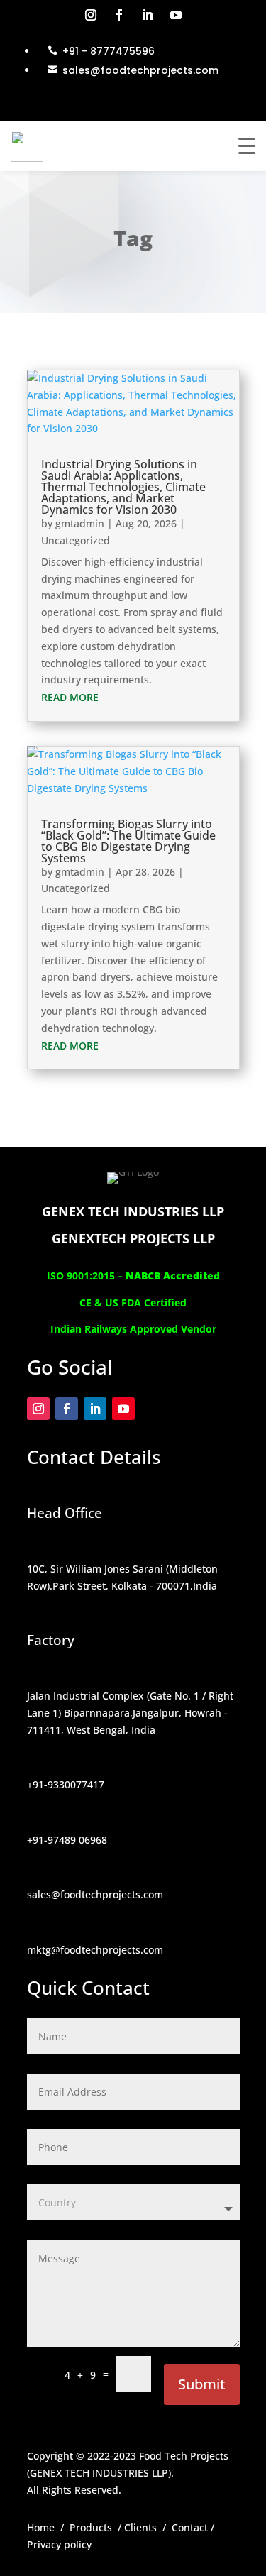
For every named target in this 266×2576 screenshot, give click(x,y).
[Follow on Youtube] (176, 15)
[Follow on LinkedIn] (148, 15)
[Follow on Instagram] (91, 15)
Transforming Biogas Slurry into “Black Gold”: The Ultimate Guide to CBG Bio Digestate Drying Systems (128, 841)
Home (41, 2527)
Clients (140, 2527)
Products (91, 2527)
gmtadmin (80, 523)
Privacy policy (59, 2544)
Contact (190, 2527)
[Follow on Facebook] (119, 15)
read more (70, 697)
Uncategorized (76, 540)
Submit (202, 2384)
